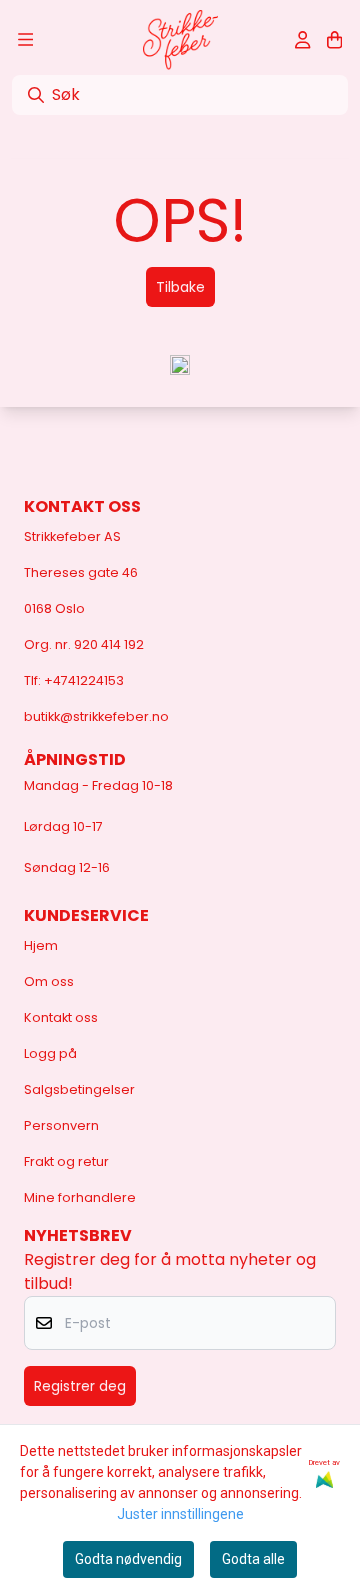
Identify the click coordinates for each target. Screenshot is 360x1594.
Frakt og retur (66, 1161)
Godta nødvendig (128, 1559)
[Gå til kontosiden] (302, 40)
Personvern (61, 1125)
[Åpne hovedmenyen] (25, 40)
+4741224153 (84, 680)
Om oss (49, 981)
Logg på (50, 1053)
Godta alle (253, 1559)
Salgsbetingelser (79, 1089)
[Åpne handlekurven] (334, 40)
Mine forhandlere (80, 1197)
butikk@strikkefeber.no (96, 716)
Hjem (41, 945)
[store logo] (180, 40)
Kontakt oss (61, 1017)
